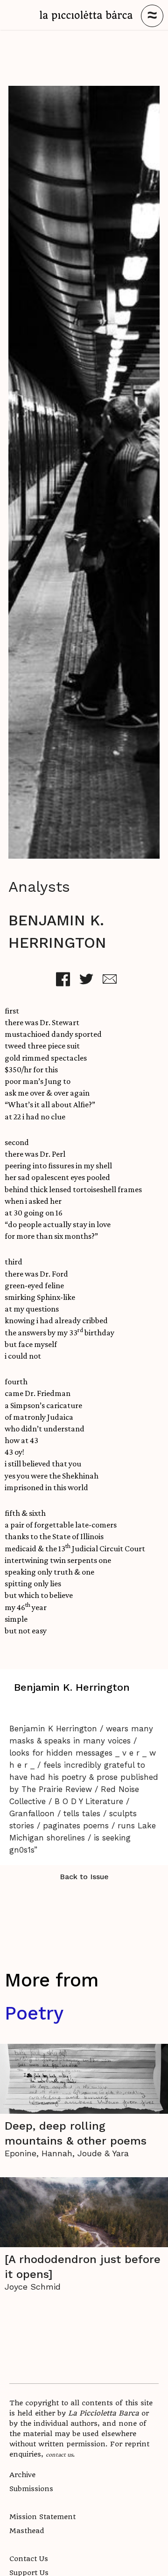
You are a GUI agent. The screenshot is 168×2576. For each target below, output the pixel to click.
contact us (59, 2454)
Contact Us (29, 2559)
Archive (22, 2475)
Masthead (27, 2531)
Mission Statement (42, 2517)
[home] (86, 16)
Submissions (31, 2489)
